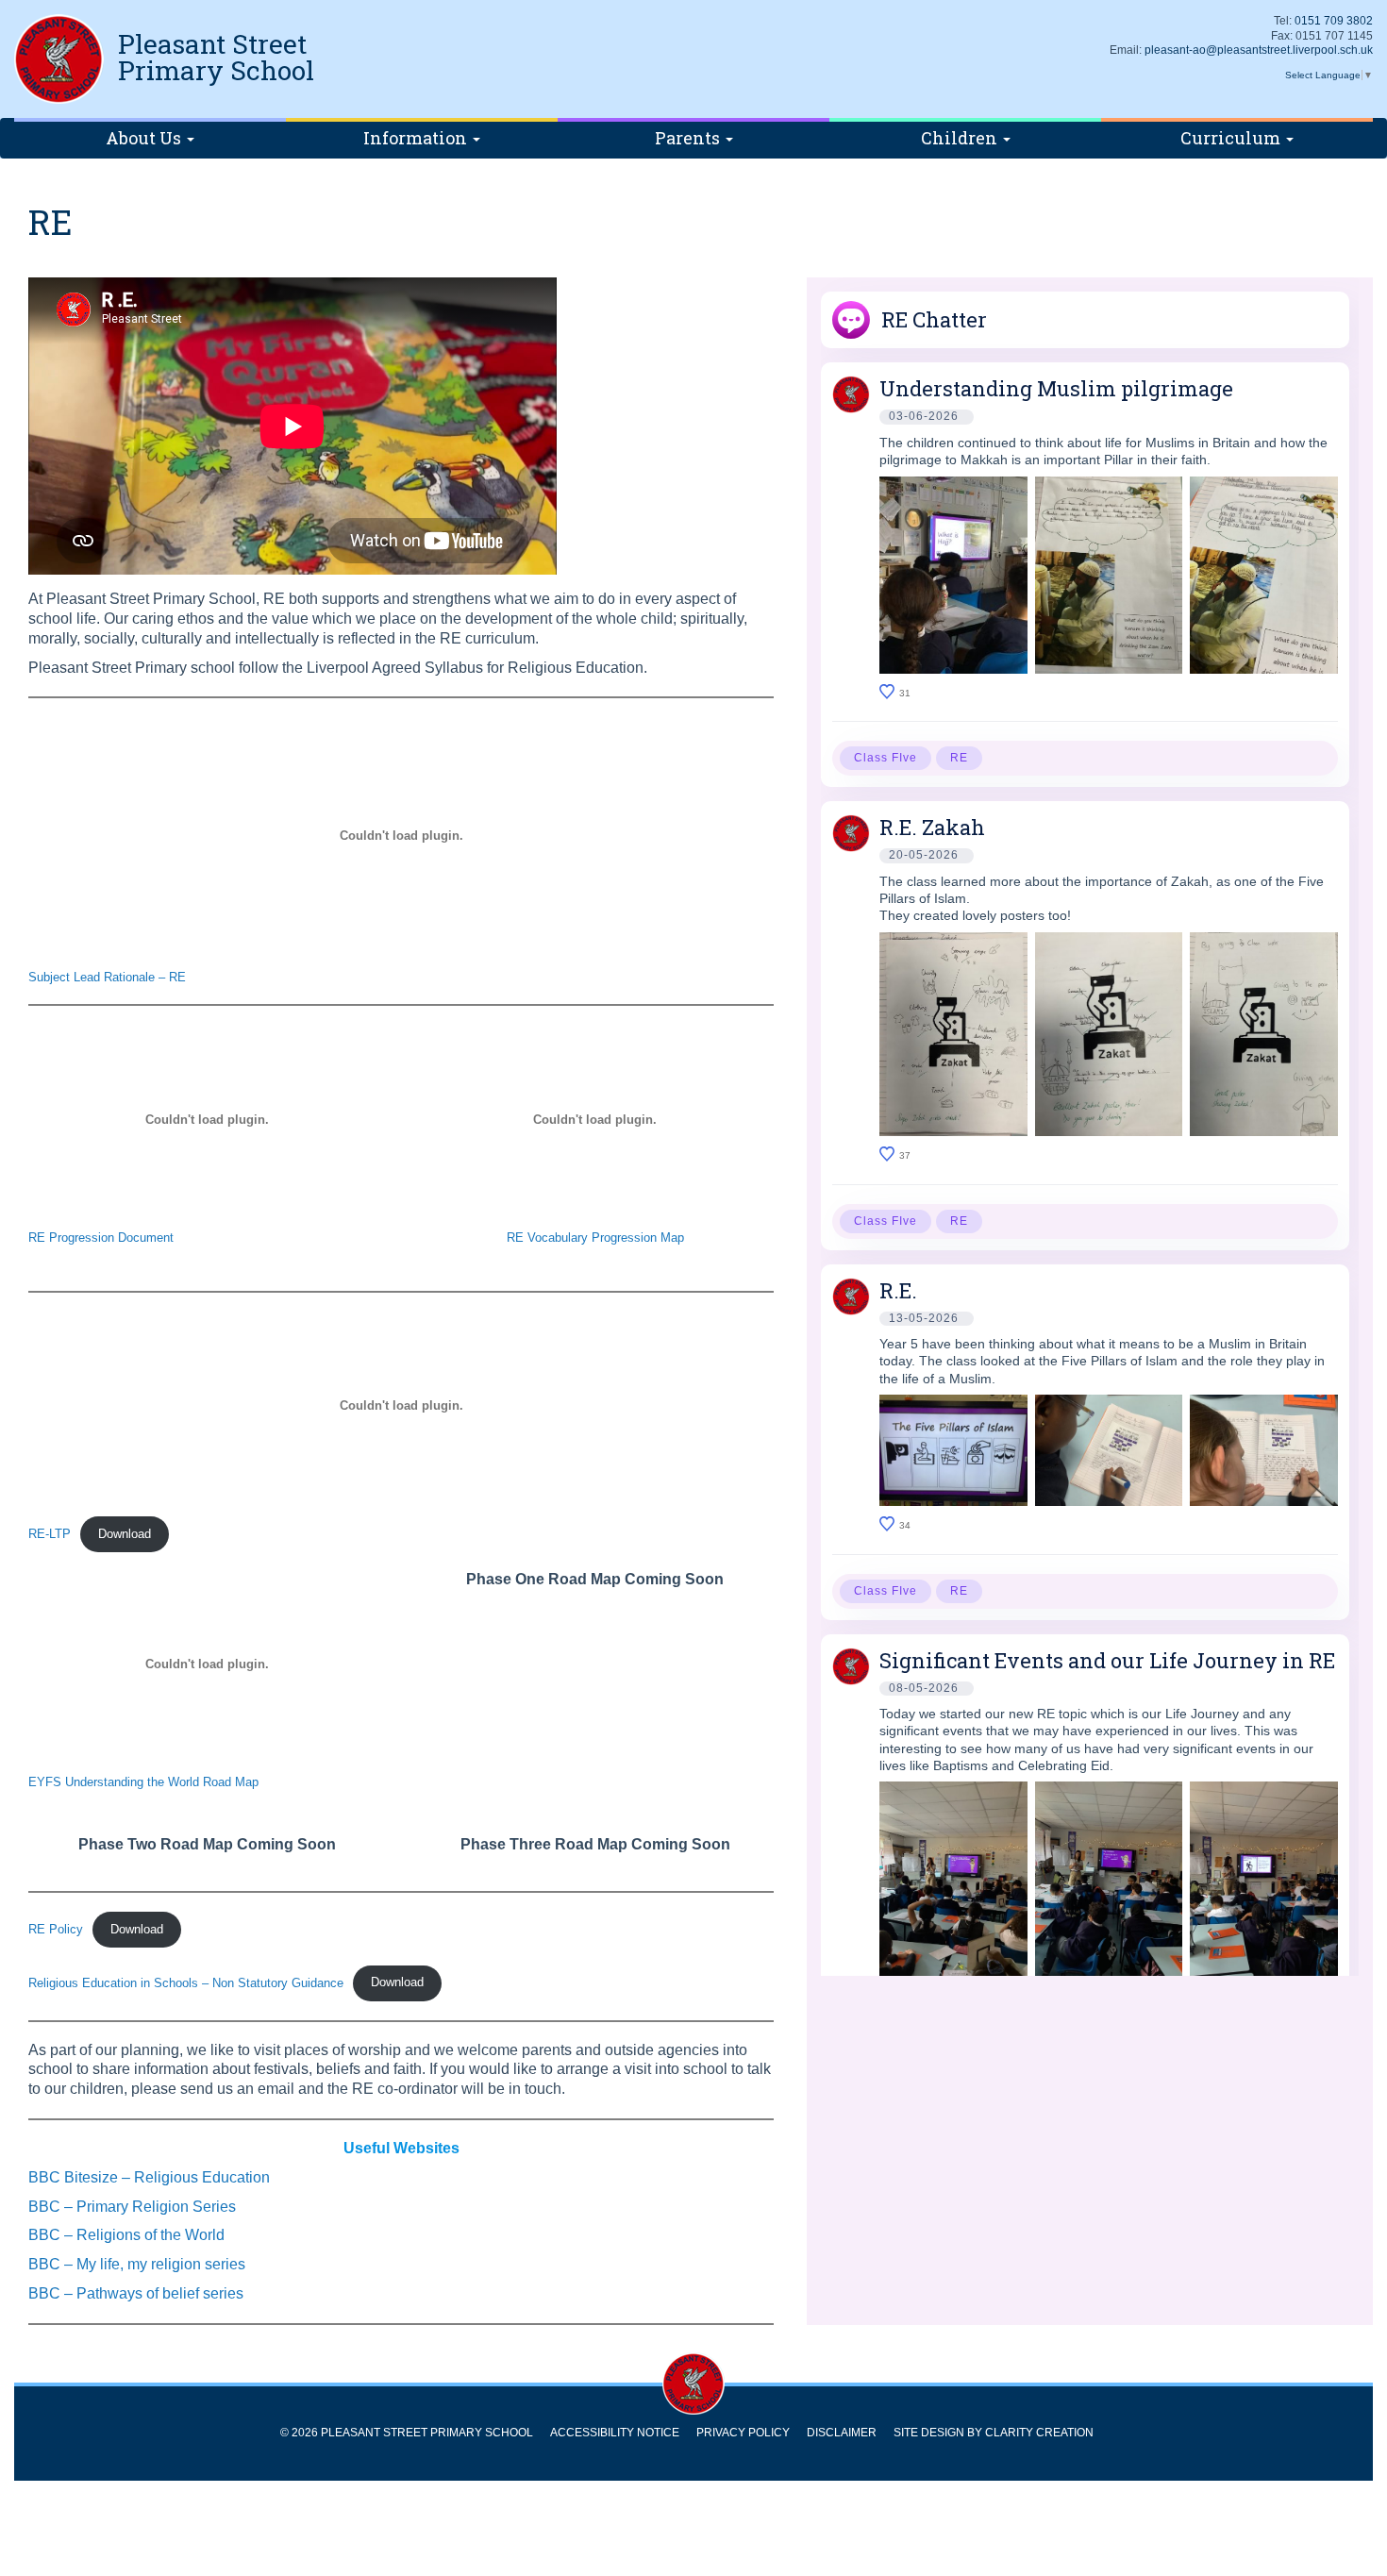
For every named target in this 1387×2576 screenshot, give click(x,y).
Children (961, 138)
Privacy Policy (743, 2433)
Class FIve (886, 758)
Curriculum (1232, 138)
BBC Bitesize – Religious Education (149, 2177)
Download (125, 1534)
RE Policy (56, 1929)
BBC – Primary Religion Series (132, 2207)
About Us (145, 138)
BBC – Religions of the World (126, 2235)
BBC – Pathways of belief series (136, 2293)
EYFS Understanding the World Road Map (143, 1782)
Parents (689, 138)
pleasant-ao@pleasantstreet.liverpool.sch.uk (1259, 50)
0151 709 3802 (1334, 21)
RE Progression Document (101, 1238)
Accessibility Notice (615, 2433)
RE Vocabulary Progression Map (595, 1238)
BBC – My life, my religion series (137, 2264)
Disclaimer (842, 2433)
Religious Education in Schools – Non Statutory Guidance (186, 1982)
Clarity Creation (1039, 2433)
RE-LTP (50, 1534)
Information (417, 138)
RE (959, 758)
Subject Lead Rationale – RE (107, 977)
